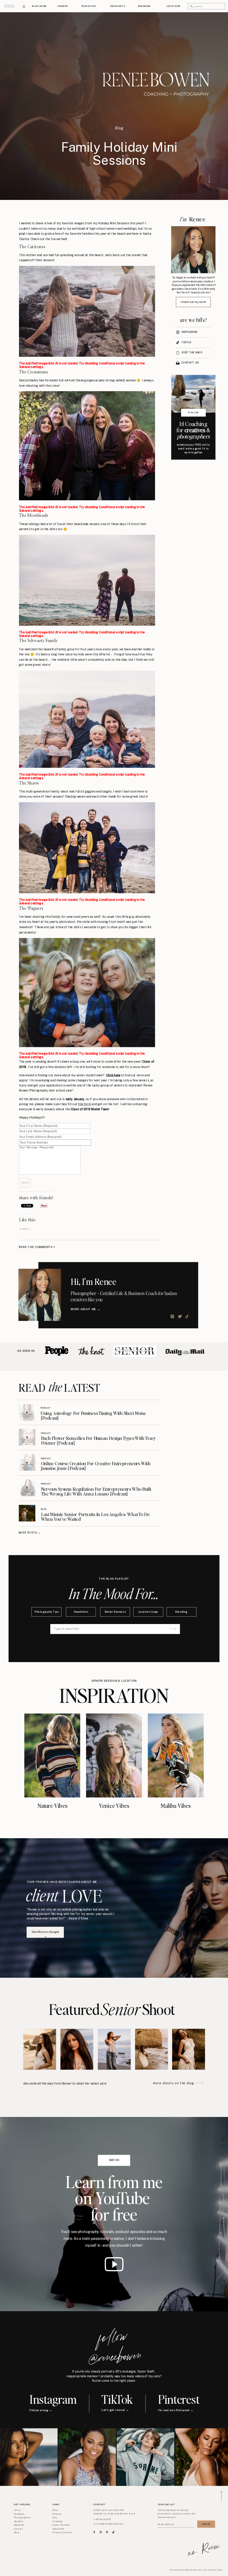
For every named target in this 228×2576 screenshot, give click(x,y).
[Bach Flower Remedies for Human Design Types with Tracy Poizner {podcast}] (27, 1437)
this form (84, 1104)
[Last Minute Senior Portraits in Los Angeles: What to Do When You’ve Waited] (27, 1513)
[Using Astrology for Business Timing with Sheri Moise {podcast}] (27, 1413)
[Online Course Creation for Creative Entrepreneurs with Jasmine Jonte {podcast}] (27, 1462)
